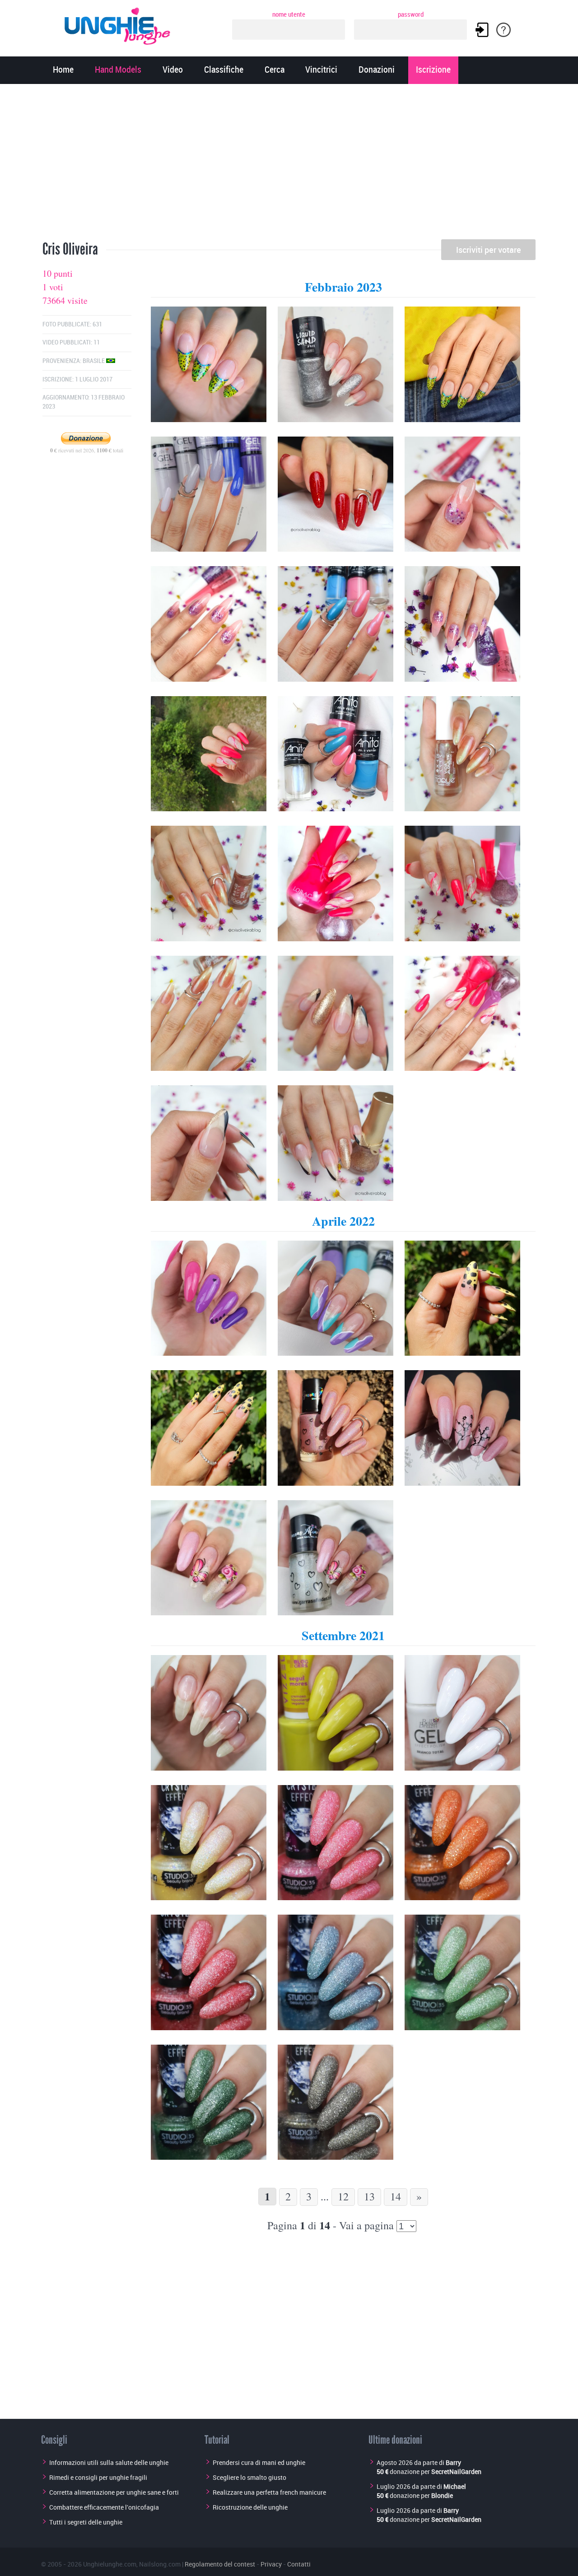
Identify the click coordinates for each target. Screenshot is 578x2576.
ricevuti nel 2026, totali (87, 450)
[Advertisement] (289, 165)
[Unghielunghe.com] (118, 24)
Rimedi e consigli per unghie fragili (98, 2477)
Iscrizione (433, 70)
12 (343, 2196)
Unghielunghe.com (110, 2564)
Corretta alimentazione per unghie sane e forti (114, 2492)
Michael (455, 2486)
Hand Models (118, 70)
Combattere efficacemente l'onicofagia (104, 2507)
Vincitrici (321, 70)
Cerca (275, 70)
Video (173, 70)
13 (369, 2196)
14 (396, 2196)
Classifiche (224, 70)
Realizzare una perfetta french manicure (269, 2492)
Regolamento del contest (220, 2564)
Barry (453, 2462)
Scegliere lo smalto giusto (249, 2477)
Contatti (299, 2564)
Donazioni (377, 70)
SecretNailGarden (456, 2471)
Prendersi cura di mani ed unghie (259, 2462)
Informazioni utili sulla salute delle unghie (109, 2462)
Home (63, 70)
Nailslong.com (160, 2564)
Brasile (94, 361)
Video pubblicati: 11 (71, 342)
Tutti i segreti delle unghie (86, 2522)
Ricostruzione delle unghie (250, 2507)
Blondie (442, 2495)
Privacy (271, 2564)
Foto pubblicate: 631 (72, 324)
